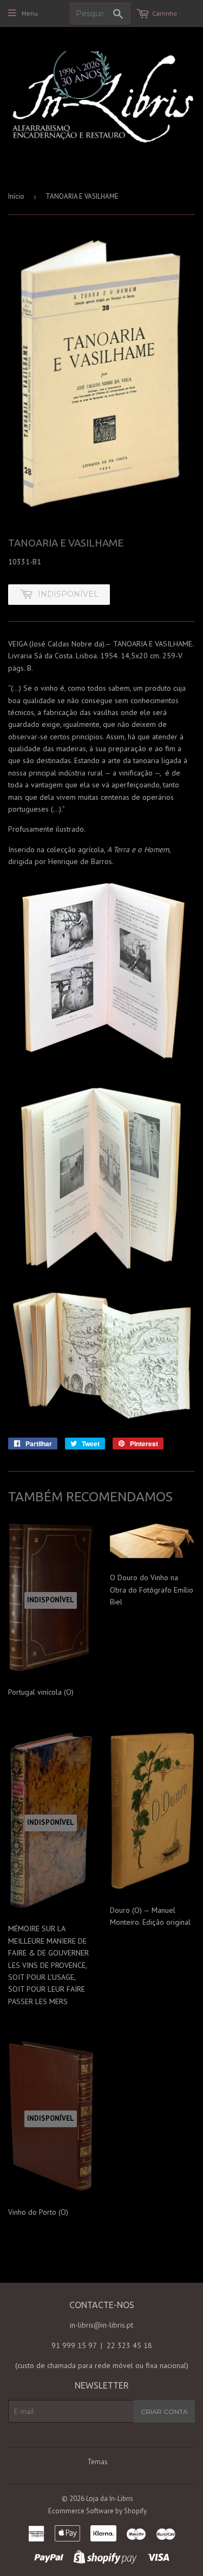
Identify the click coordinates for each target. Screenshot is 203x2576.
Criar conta (164, 2412)
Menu (30, 13)
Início (16, 196)
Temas (97, 2462)
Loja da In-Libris (110, 2499)
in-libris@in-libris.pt (101, 2325)
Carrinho (165, 13)
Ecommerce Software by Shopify (97, 2511)
